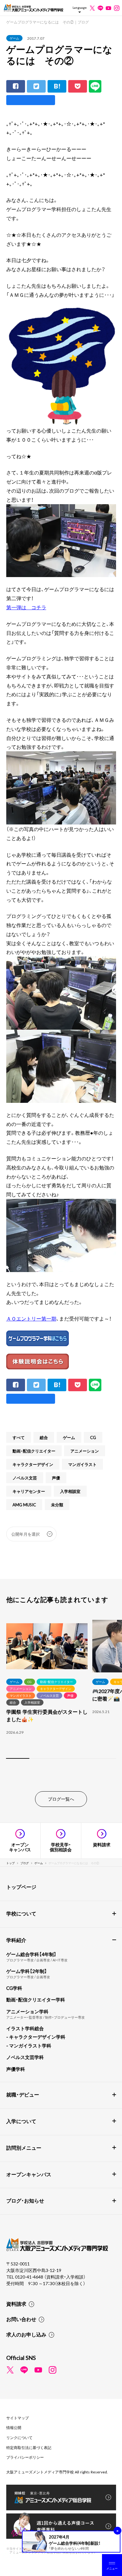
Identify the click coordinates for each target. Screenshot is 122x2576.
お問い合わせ (21, 2319)
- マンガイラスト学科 (29, 2046)
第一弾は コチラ (26, 607)
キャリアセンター (29, 1491)
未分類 (57, 1505)
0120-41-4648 (30, 2277)
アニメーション (85, 1451)
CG (93, 1437)
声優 (56, 1478)
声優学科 (16, 2069)
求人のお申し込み (26, 2334)
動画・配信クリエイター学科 (36, 2000)
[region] (61, 1690)
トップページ (21, 1887)
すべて (19, 1437)
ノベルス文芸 (25, 1478)
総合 (44, 1437)
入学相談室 (70, 1491)
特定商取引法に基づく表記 (29, 2447)
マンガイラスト (82, 1464)
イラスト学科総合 (25, 2028)
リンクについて (19, 2437)
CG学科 (14, 1988)
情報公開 (14, 2427)
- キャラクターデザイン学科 (36, 2037)
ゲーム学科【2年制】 (27, 1971)
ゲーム (14, 38)
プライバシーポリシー (25, 2457)
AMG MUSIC (24, 1505)
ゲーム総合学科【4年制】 (31, 1954)
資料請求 (16, 2304)
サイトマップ (18, 2418)
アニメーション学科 (27, 2011)
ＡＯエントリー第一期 (31, 1318)
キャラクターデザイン (33, 1464)
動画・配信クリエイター (34, 1451)
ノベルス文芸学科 (25, 2057)
